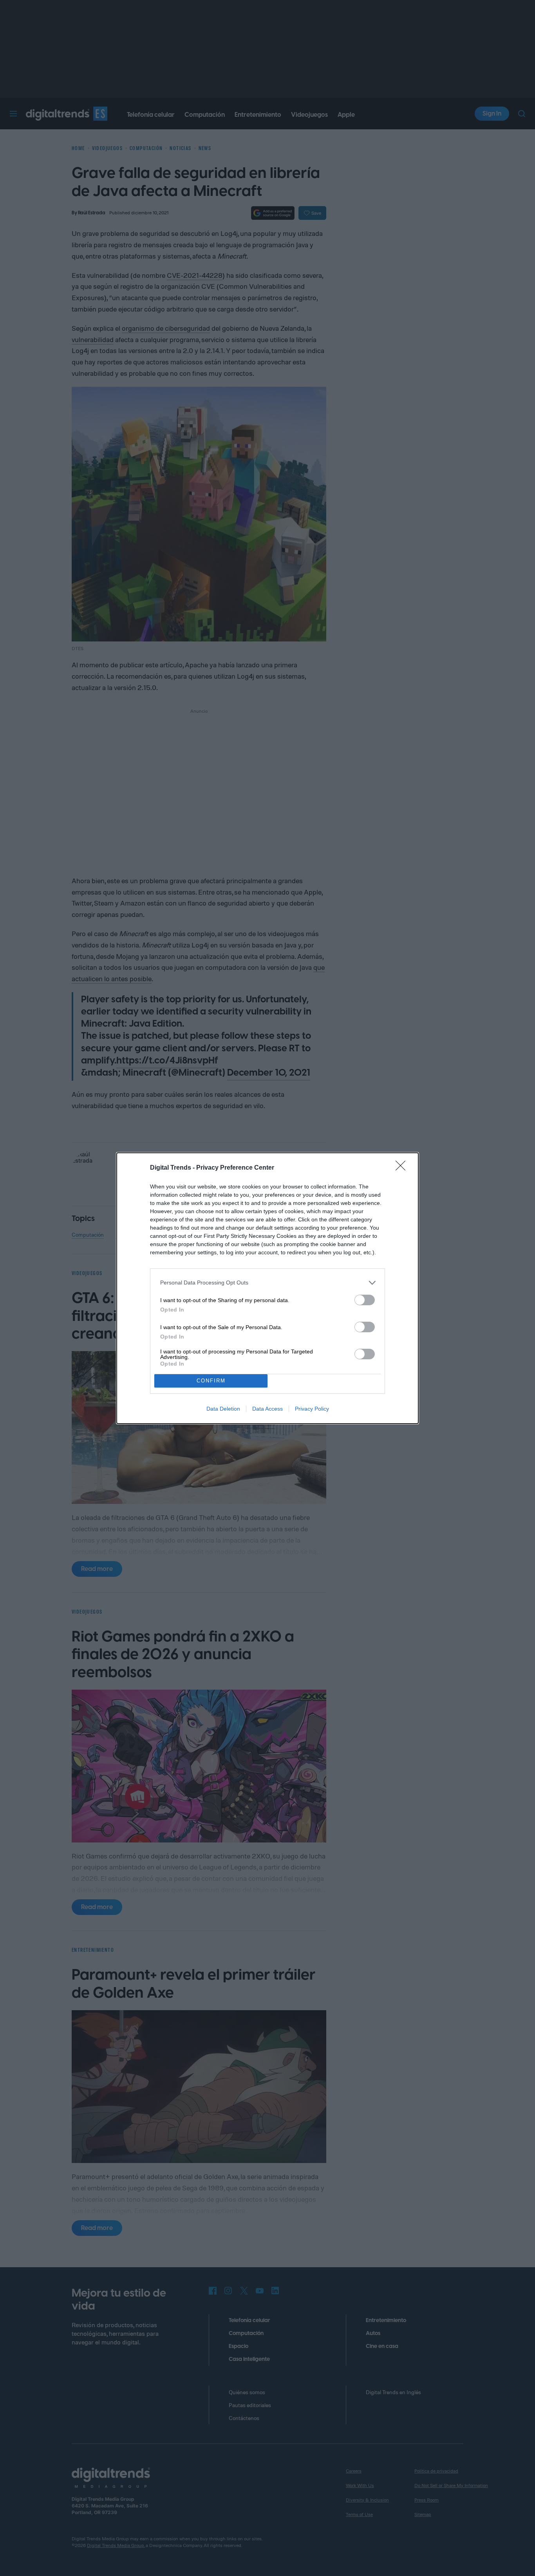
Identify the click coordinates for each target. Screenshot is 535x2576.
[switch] (365, 1300)
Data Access (267, 1409)
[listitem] (267, 1283)
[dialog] (267, 1288)
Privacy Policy (312, 1409)
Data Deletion (223, 1409)
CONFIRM (211, 1381)
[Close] (403, 1168)
